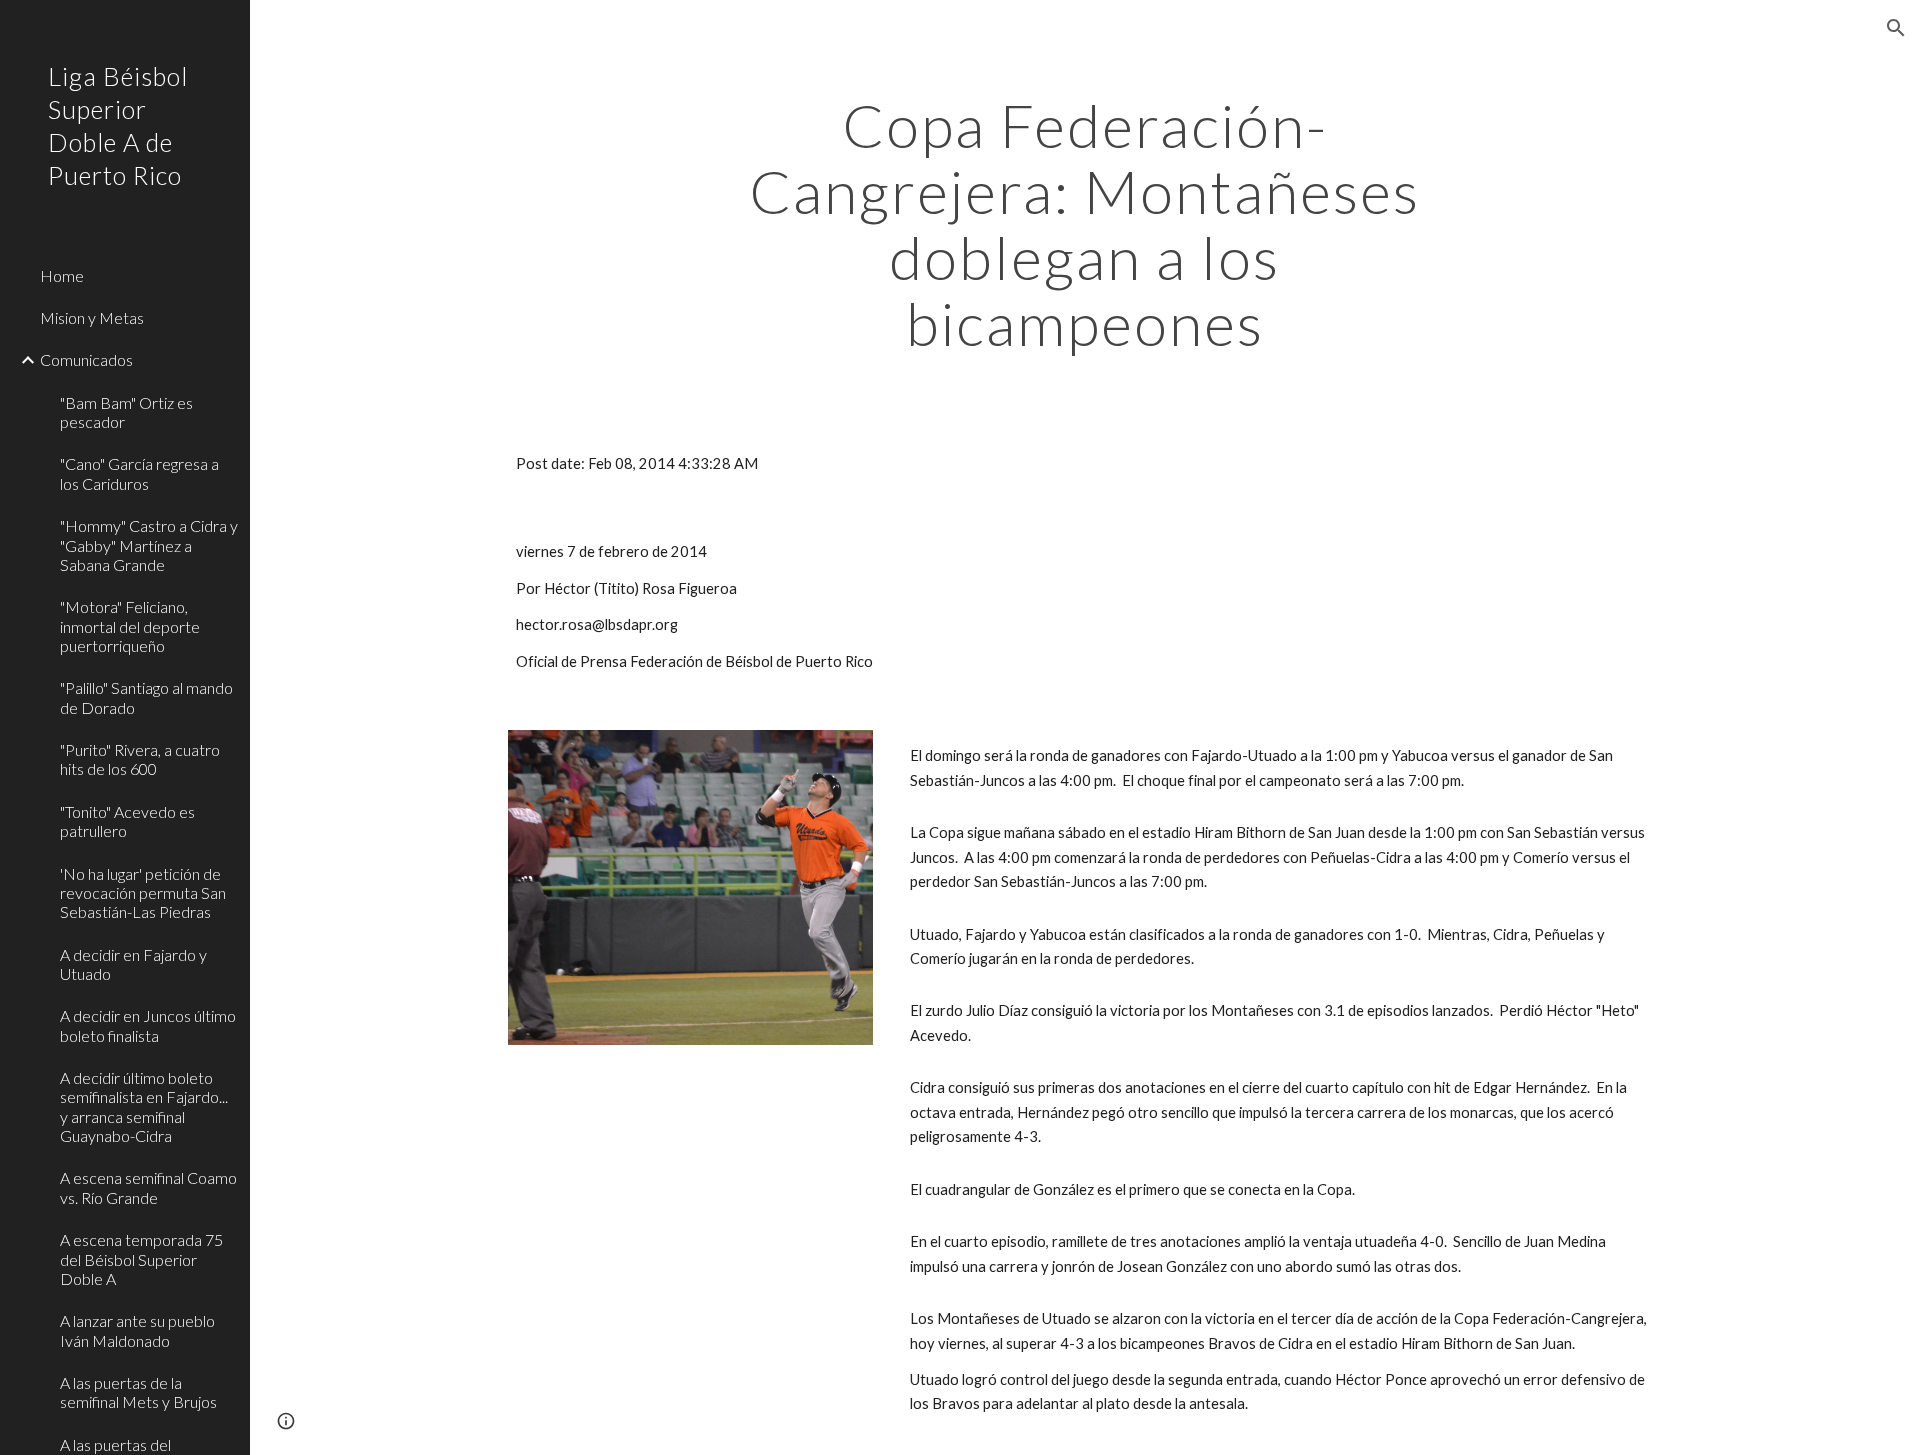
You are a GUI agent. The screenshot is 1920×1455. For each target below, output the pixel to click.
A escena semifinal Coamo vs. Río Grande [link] (148, 1187)
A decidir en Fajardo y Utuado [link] (133, 964)
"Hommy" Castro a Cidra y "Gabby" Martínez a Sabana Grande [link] (149, 545)
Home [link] (62, 275)
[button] (1896, 28)
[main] (1085, 224)
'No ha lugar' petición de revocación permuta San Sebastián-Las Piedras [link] (143, 893)
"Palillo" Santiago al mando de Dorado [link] (146, 697)
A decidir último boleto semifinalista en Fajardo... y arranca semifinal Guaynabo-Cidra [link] (144, 1106)
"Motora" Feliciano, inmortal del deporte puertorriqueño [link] (130, 626)
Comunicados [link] (86, 359)
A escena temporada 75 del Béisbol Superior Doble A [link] (141, 1259)
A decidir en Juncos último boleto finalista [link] (148, 1025)
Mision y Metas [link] (92, 317)
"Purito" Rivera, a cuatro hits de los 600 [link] (140, 759)
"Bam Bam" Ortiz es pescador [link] (126, 412)
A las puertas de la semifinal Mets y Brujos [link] (138, 1392)
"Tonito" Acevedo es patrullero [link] (127, 821)
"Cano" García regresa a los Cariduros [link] (139, 473)
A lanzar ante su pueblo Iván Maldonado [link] (137, 1330)
